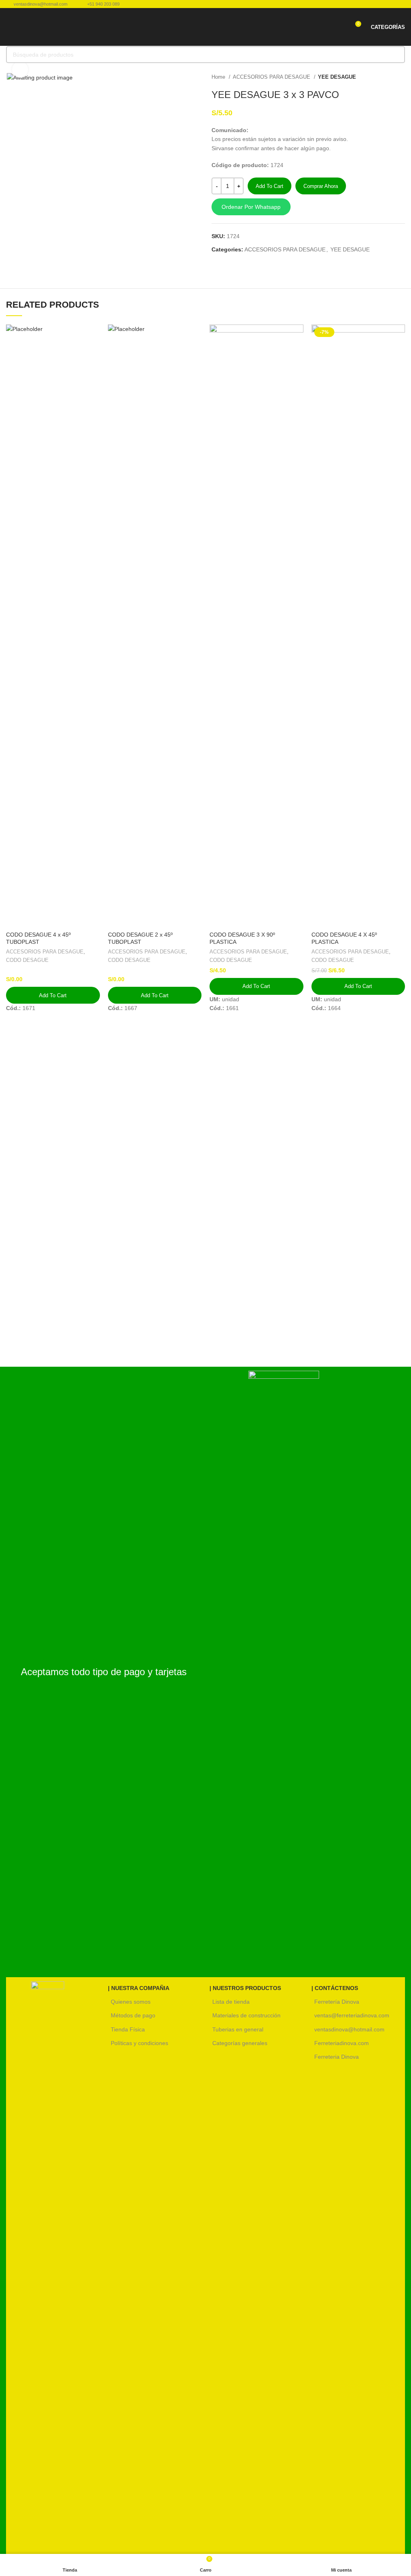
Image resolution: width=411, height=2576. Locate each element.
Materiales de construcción (246, 2015)
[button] (308, 207)
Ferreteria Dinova (337, 2057)
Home (219, 77)
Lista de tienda (231, 2002)
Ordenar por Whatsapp (251, 207)
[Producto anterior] (385, 77)
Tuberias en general (238, 2029)
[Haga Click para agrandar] (20, 69)
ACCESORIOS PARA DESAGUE (272, 77)
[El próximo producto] (401, 77)
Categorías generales (240, 2043)
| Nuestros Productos (245, 1988)
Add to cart (270, 186)
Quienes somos (131, 2002)
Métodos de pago (133, 2015)
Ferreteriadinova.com (342, 2043)
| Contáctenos (335, 1988)
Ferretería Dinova (337, 2002)
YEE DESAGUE (337, 77)
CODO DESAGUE (27, 960)
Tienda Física (128, 2029)
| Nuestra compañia (139, 1988)
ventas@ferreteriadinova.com (352, 2015)
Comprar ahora (321, 186)
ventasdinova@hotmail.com (349, 2029)
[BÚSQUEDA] (397, 55)
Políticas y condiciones (139, 2043)
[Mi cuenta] (340, 27)
